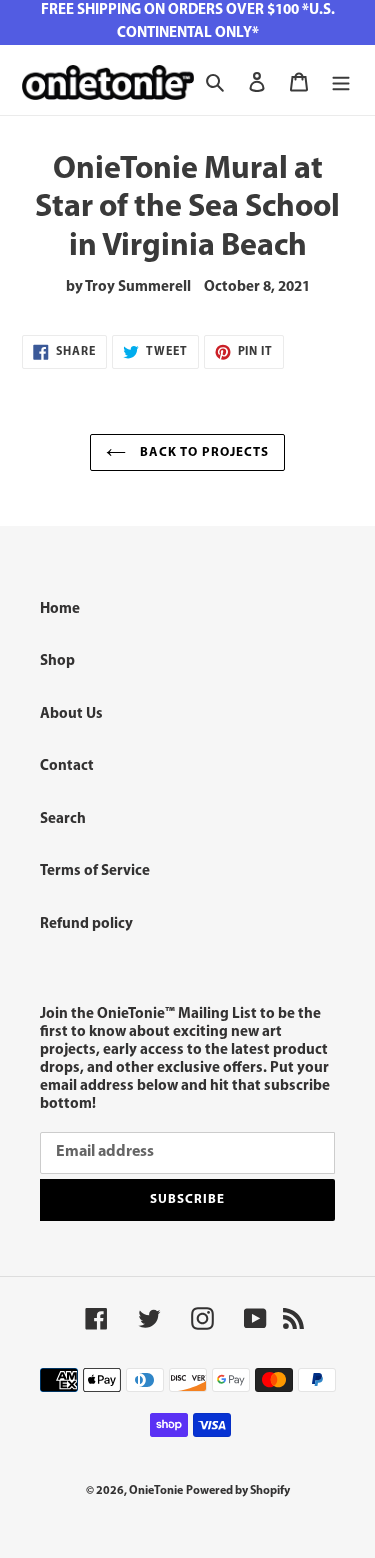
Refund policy (86, 924)
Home (60, 609)
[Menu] (341, 82)
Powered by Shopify (238, 1491)
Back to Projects (203, 452)
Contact (67, 766)
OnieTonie (156, 1491)
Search (63, 819)
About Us (71, 714)
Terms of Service (95, 871)
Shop (57, 661)
